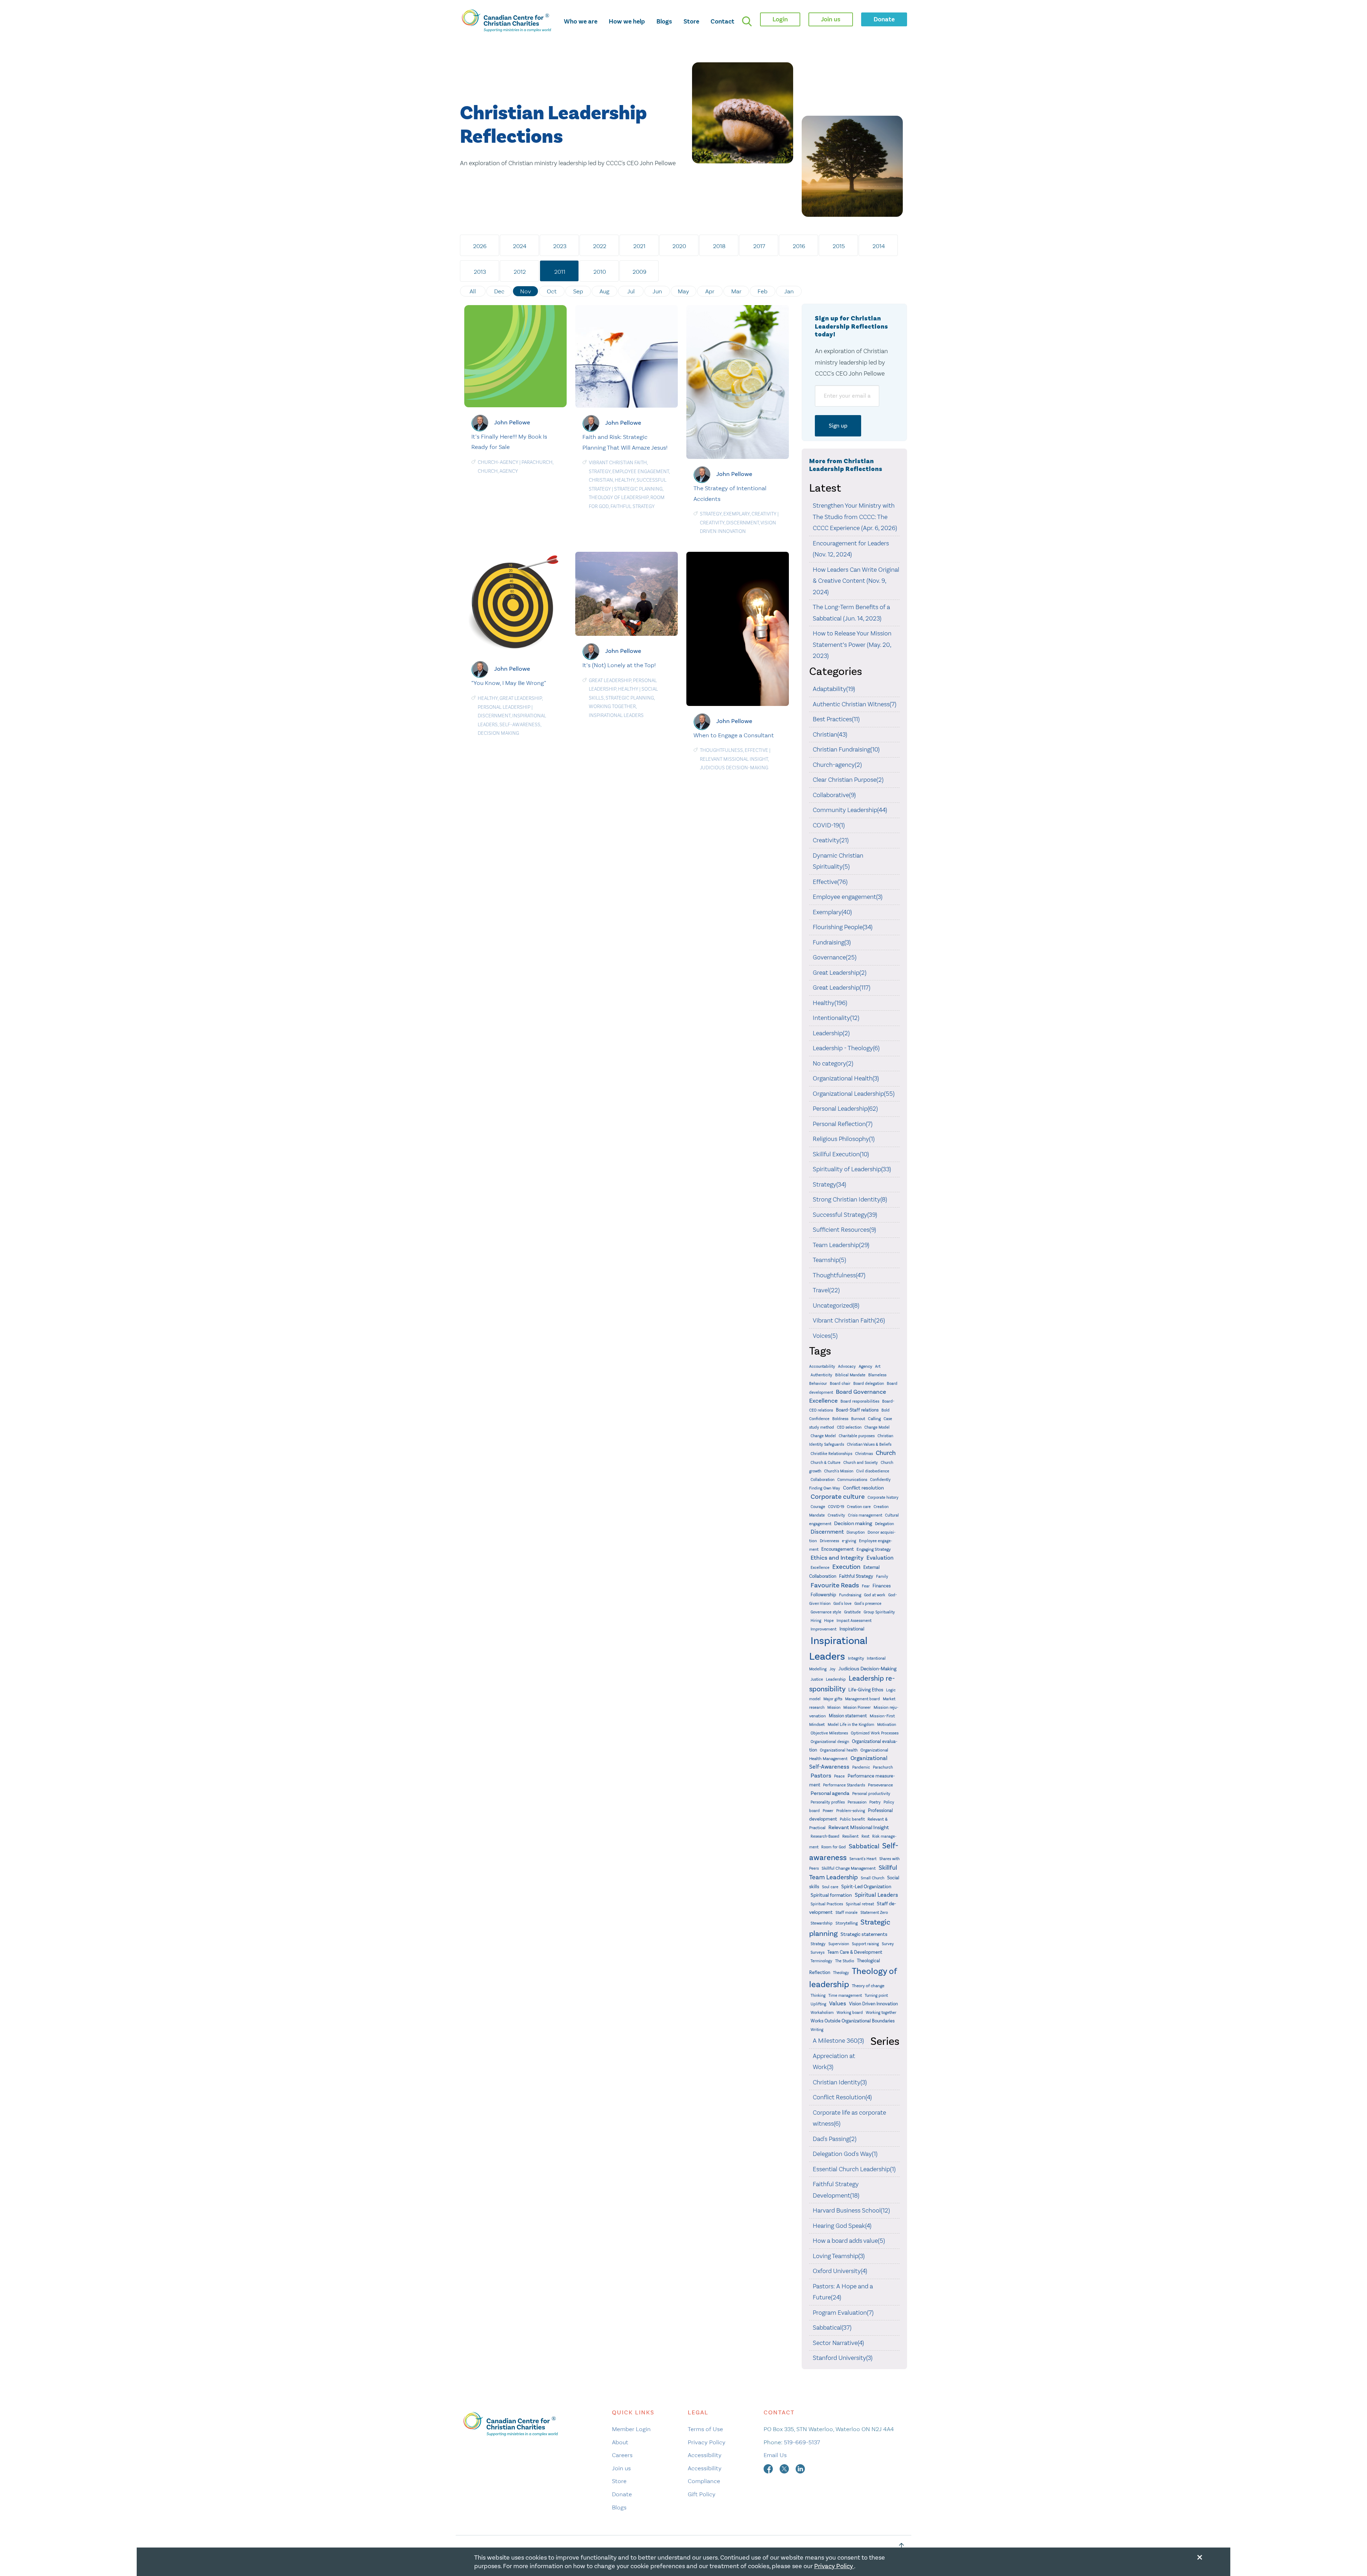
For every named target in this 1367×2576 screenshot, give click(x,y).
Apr (710, 291)
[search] (747, 21)
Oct (552, 291)
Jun (657, 291)
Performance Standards (844, 1785)
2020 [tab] (679, 246)
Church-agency (498, 462)
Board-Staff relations (857, 1410)
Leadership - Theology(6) (846, 1048)
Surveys (818, 1952)
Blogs (664, 21)
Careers (622, 2455)
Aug (604, 291)
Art (878, 1366)
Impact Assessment (854, 1621)
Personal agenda (830, 1793)
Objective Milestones (829, 1733)
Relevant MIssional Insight (734, 759)
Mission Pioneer (857, 1708)
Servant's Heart (863, 1859)
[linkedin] (800, 2468)
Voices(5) (825, 1336)
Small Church (873, 1878)
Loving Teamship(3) (839, 2256)
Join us (621, 2468)
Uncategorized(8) (836, 1305)
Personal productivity (871, 1794)
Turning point (876, 1996)
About (620, 2442)
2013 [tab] (480, 272)
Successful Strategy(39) (845, 1215)
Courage (818, 1507)
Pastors (821, 1776)
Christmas (864, 1454)
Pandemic (861, 1767)
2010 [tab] (600, 272)
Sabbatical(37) (832, 2328)
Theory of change (868, 1986)
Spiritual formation (831, 1895)
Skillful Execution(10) (841, 1154)
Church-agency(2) (837, 765)
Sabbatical (864, 1846)
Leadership (836, 1679)
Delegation (884, 1524)
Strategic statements (864, 1934)
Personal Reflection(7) (843, 1124)
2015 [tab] (839, 246)
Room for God (834, 1847)
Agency (509, 471)
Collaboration (823, 1480)
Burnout (858, 1419)
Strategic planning (638, 489)
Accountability (822, 1366)
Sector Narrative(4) (838, 2343)
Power (828, 1811)
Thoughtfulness (721, 750)
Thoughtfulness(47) (839, 1275)
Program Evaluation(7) (843, 2313)
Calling (874, 1419)
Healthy (625, 480)
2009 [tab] (640, 272)
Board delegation (869, 1383)
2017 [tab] (759, 246)
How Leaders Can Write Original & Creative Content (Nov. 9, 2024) (856, 581)
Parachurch (537, 462)
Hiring (816, 1621)
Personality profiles (828, 1802)
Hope (829, 1621)
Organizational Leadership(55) (854, 1094)
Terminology (821, 1961)
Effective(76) (830, 882)
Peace (839, 1776)
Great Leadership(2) (840, 973)
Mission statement (848, 1716)
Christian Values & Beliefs (869, 1444)
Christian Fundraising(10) (846, 749)
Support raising (865, 1944)
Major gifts (833, 1699)
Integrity (856, 1658)
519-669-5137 (802, 2442)
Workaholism (822, 2013)
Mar (736, 291)
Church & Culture (826, 1463)
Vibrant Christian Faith (618, 463)
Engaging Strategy (874, 1549)
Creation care (859, 1507)
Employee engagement (641, 472)
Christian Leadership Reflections (553, 125)
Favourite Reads (835, 1585)
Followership (823, 1595)
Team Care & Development (855, 1952)
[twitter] (785, 2468)
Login (780, 19)
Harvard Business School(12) (851, 2210)
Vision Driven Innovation (873, 2004)
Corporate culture (838, 1497)
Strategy (600, 472)
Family (882, 1577)
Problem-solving (851, 1811)
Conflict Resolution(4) (842, 2097)
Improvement (824, 1629)
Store (691, 21)
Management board (863, 1699)
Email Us (775, 2455)
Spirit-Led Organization (866, 1887)
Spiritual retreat (860, 1904)
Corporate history (883, 1498)
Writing (817, 2030)
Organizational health (839, 1750)
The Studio (845, 1961)
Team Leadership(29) (841, 1245)
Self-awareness (520, 725)
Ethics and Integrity (837, 1558)
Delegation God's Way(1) (845, 2154)
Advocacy (847, 1366)
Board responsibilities (860, 1401)
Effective (756, 750)
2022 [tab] (600, 246)
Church (488, 471)
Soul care (830, 1887)
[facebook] (769, 2468)
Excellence (820, 1568)
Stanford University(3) (843, 2358)
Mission (834, 1708)
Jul (631, 291)
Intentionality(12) (836, 1018)
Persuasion (857, 1802)
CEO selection (849, 1427)
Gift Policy (702, 2494)
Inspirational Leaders (616, 715)
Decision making (498, 733)
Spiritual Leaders (876, 1895)
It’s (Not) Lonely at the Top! (619, 665)
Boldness (840, 1419)
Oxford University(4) (840, 2271)
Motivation (887, 1725)
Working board (850, 2013)
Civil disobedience (873, 1471)
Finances (882, 1586)
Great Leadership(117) (842, 988)
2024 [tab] (520, 246)
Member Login (631, 2429)
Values (838, 2003)
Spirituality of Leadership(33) (852, 1169)
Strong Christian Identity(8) (850, 1199)
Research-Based (825, 1836)
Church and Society (861, 1463)
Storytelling (847, 1923)
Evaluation (880, 1558)
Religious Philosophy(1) (844, 1139)
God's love (842, 1604)
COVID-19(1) (829, 825)
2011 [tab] (560, 272)
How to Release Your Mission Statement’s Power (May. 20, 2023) (852, 645)
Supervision (839, 1944)
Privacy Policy (707, 2442)
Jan (789, 291)
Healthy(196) (830, 1003)
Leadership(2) (831, 1033)
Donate (622, 2494)
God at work (875, 1595)
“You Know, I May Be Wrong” (509, 683)
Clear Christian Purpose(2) (848, 780)
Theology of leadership (619, 498)
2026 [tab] (480, 246)
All (473, 291)
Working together (612, 706)
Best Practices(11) (836, 719)
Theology (841, 1973)
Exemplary (737, 514)
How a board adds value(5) (849, 2241)
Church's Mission (839, 1471)
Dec (499, 291)
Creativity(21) (831, 840)
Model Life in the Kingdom (851, 1725)
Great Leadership (521, 698)
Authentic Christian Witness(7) (855, 704)
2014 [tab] (879, 246)
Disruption (856, 1532)
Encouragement (837, 1549)
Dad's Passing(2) (835, 2139)
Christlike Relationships (831, 1454)
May (683, 291)
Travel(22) (826, 1290)
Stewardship (822, 1923)
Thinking (818, 1996)
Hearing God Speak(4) (842, 2226)
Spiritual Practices (827, 1904)
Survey (888, 1944)
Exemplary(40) (832, 912)
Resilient (850, 1836)
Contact (722, 21)
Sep (578, 291)
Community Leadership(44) (850, 810)
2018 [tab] (719, 246)
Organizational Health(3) (846, 1078)
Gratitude (852, 1612)
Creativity (764, 514)
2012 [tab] (520, 272)
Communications (852, 1480)
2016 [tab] (799, 246)
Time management (845, 1996)
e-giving (849, 1541)
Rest (865, 1836)
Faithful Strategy (633, 506)
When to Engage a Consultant (734, 735)
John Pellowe (512, 422)
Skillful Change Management (849, 1868)
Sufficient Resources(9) (844, 1230)
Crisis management (865, 1515)
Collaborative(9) (834, 795)
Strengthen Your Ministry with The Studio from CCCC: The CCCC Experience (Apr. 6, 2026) (855, 517)
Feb (763, 291)
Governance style (826, 1612)
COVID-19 (836, 1507)
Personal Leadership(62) (845, 1109)
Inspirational (852, 1629)
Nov (526, 291)
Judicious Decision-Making (734, 768)
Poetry (875, 1802)
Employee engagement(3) (848, 897)
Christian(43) (830, 734)
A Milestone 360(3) (838, 2041)
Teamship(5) (829, 1260)
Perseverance (880, 1785)
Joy (832, 1669)
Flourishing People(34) (843, 927)
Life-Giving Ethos (866, 1690)
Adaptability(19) (834, 689)
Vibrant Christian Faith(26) (849, 1320)
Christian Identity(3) (840, 2082)
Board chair (840, 1384)
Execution (846, 1567)
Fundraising (850, 1595)
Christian (601, 480)
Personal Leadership (504, 707)
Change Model (877, 1427)
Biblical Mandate (850, 1375)
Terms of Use (705, 2429)
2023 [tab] (560, 246)
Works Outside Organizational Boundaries (853, 2021)
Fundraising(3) (832, 942)
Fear (866, 1586)
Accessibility (705, 2455)
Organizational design (830, 1742)
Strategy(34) (829, 1184)
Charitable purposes (857, 1436)
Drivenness (829, 1541)
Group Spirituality (879, 1612)
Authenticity (821, 1375)
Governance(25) (835, 957)
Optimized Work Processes (875, 1733)
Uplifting (818, 2004)
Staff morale (847, 1913)
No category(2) (833, 1063)
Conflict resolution (863, 1488)
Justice (817, 1679)
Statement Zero (874, 1912)
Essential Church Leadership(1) (854, 2169)
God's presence (868, 1604)
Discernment (743, 523)
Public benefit (852, 1819)
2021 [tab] (639, 246)
